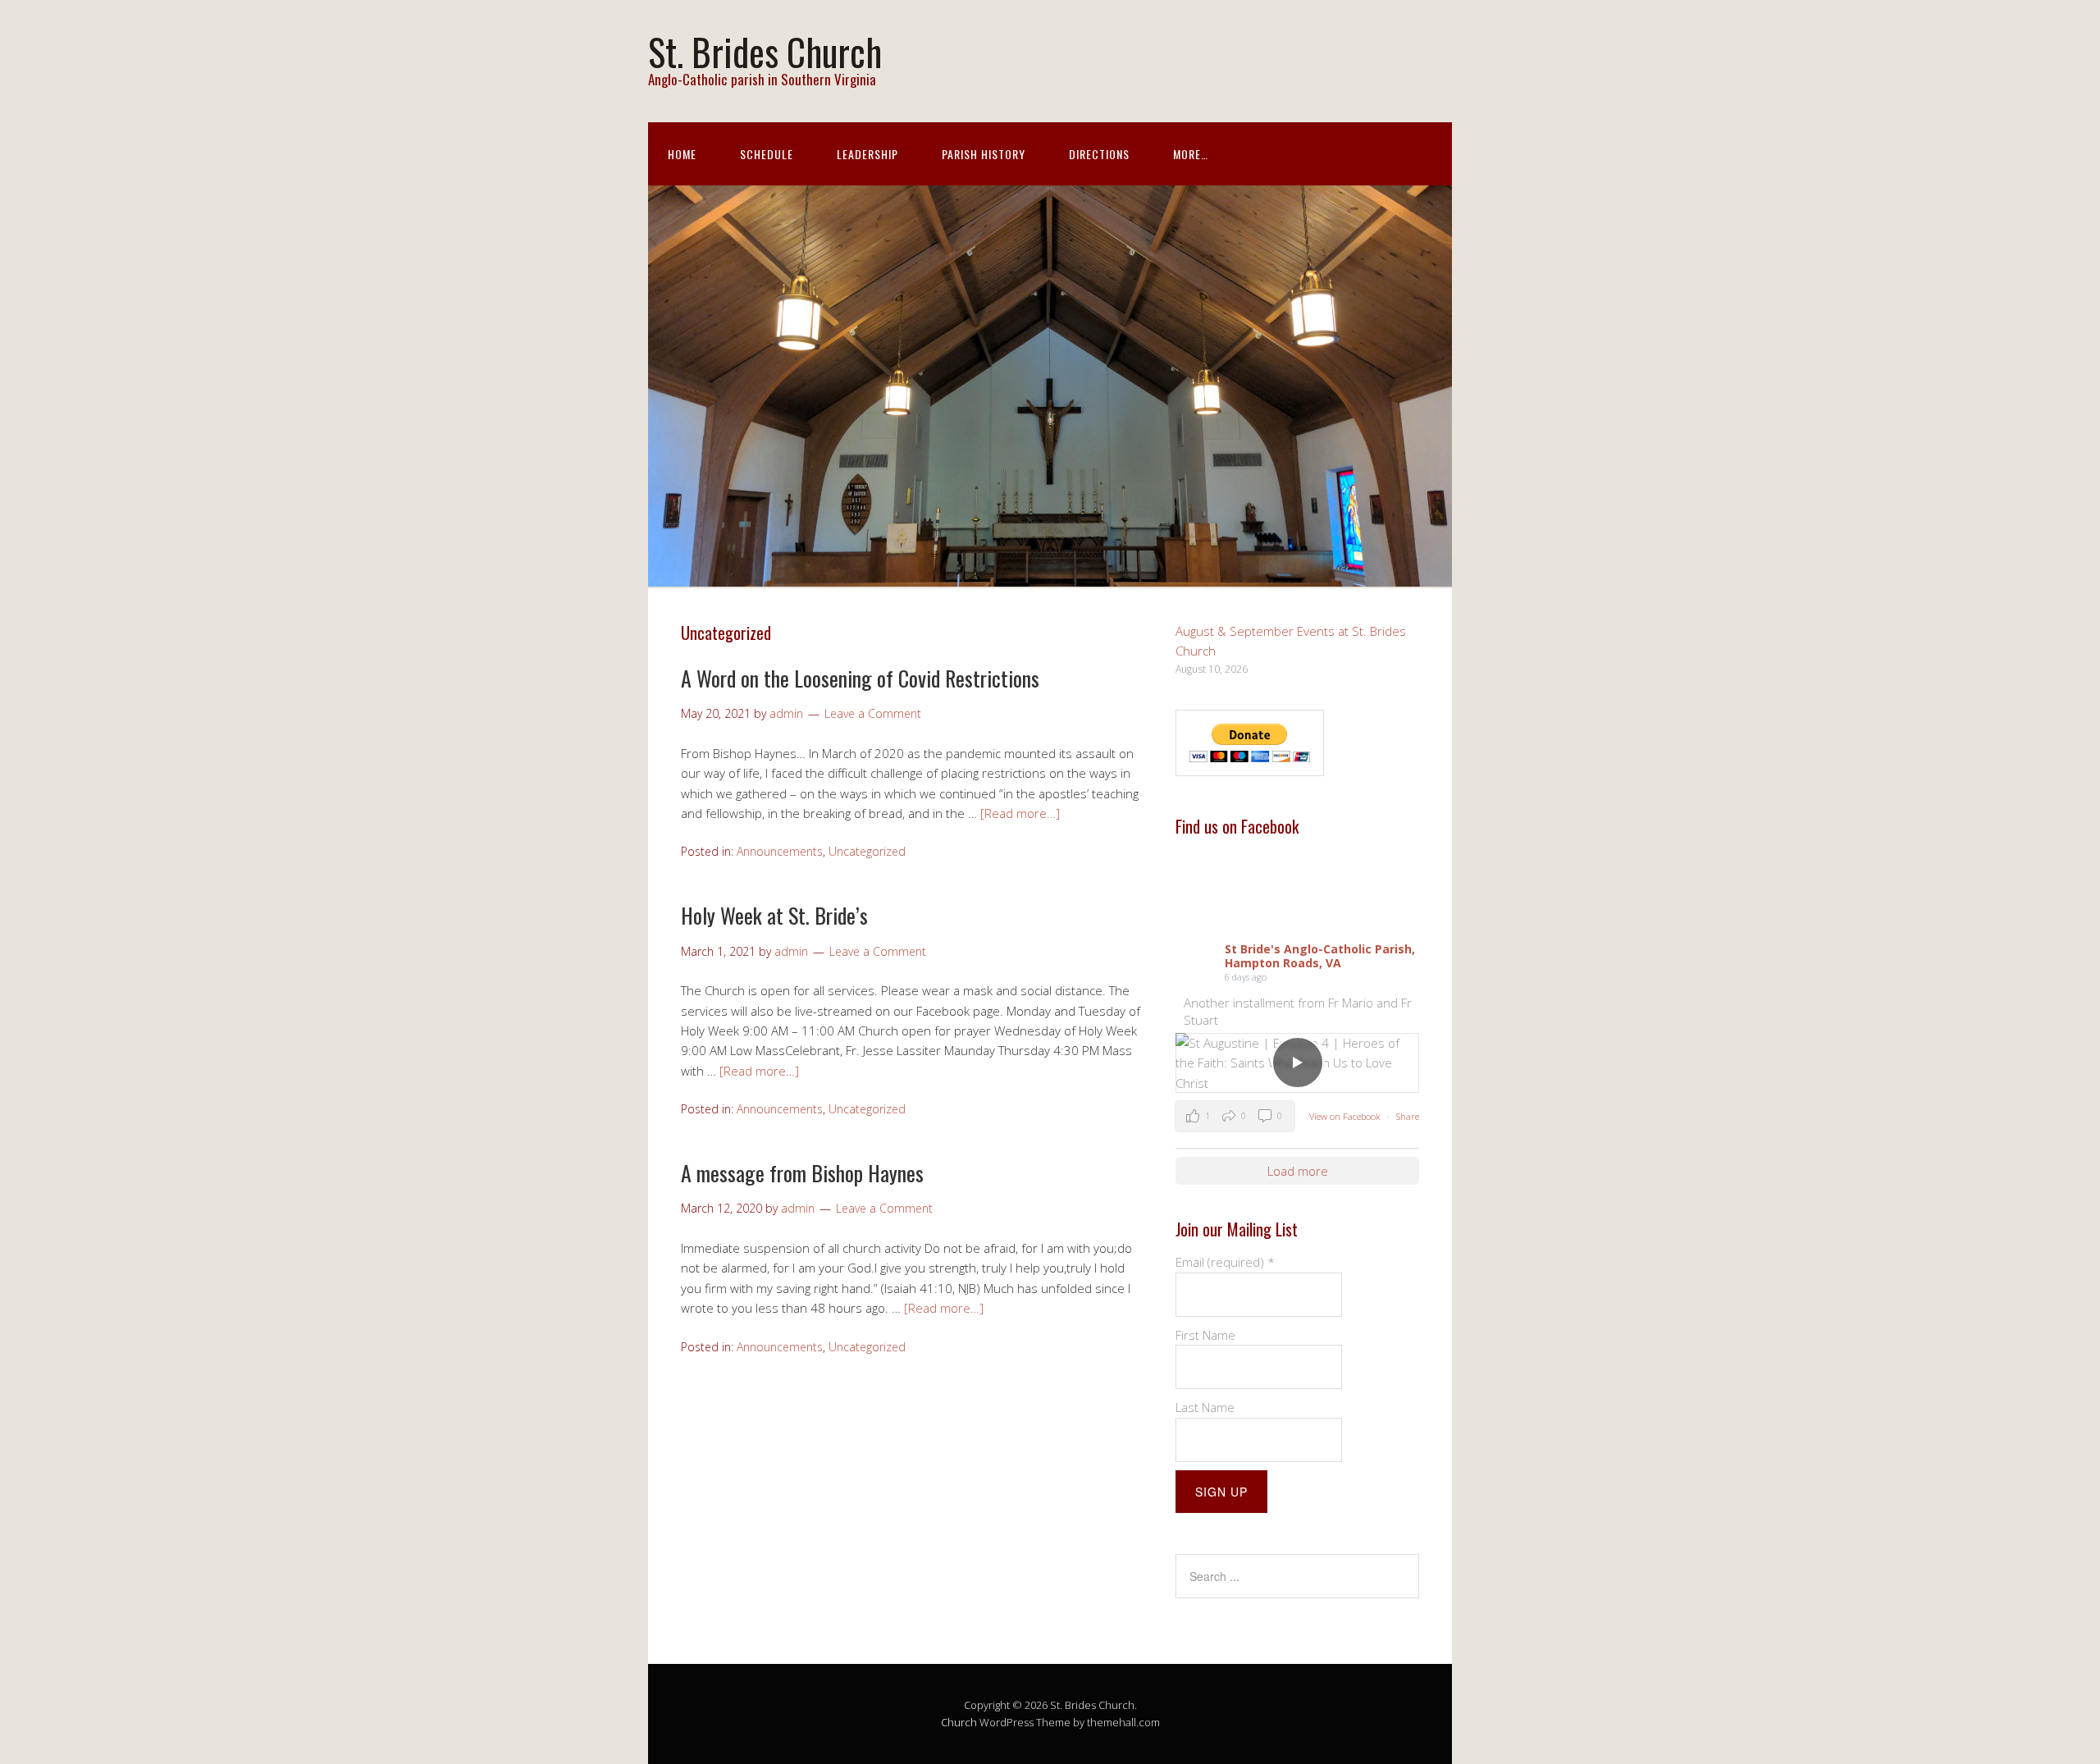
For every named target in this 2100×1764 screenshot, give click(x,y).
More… (1191, 154)
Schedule (767, 154)
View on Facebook (1346, 1116)
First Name (1205, 1335)
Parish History (984, 154)
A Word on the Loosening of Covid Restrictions (860, 678)
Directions (1099, 154)
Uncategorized (867, 851)
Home (682, 154)
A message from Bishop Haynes (802, 1173)
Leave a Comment (873, 713)
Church (959, 1722)
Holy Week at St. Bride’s (774, 915)
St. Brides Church (765, 51)
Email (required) (1225, 1262)
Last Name (1205, 1407)
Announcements (780, 851)
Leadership (867, 154)
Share (1408, 1116)
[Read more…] (1020, 813)
